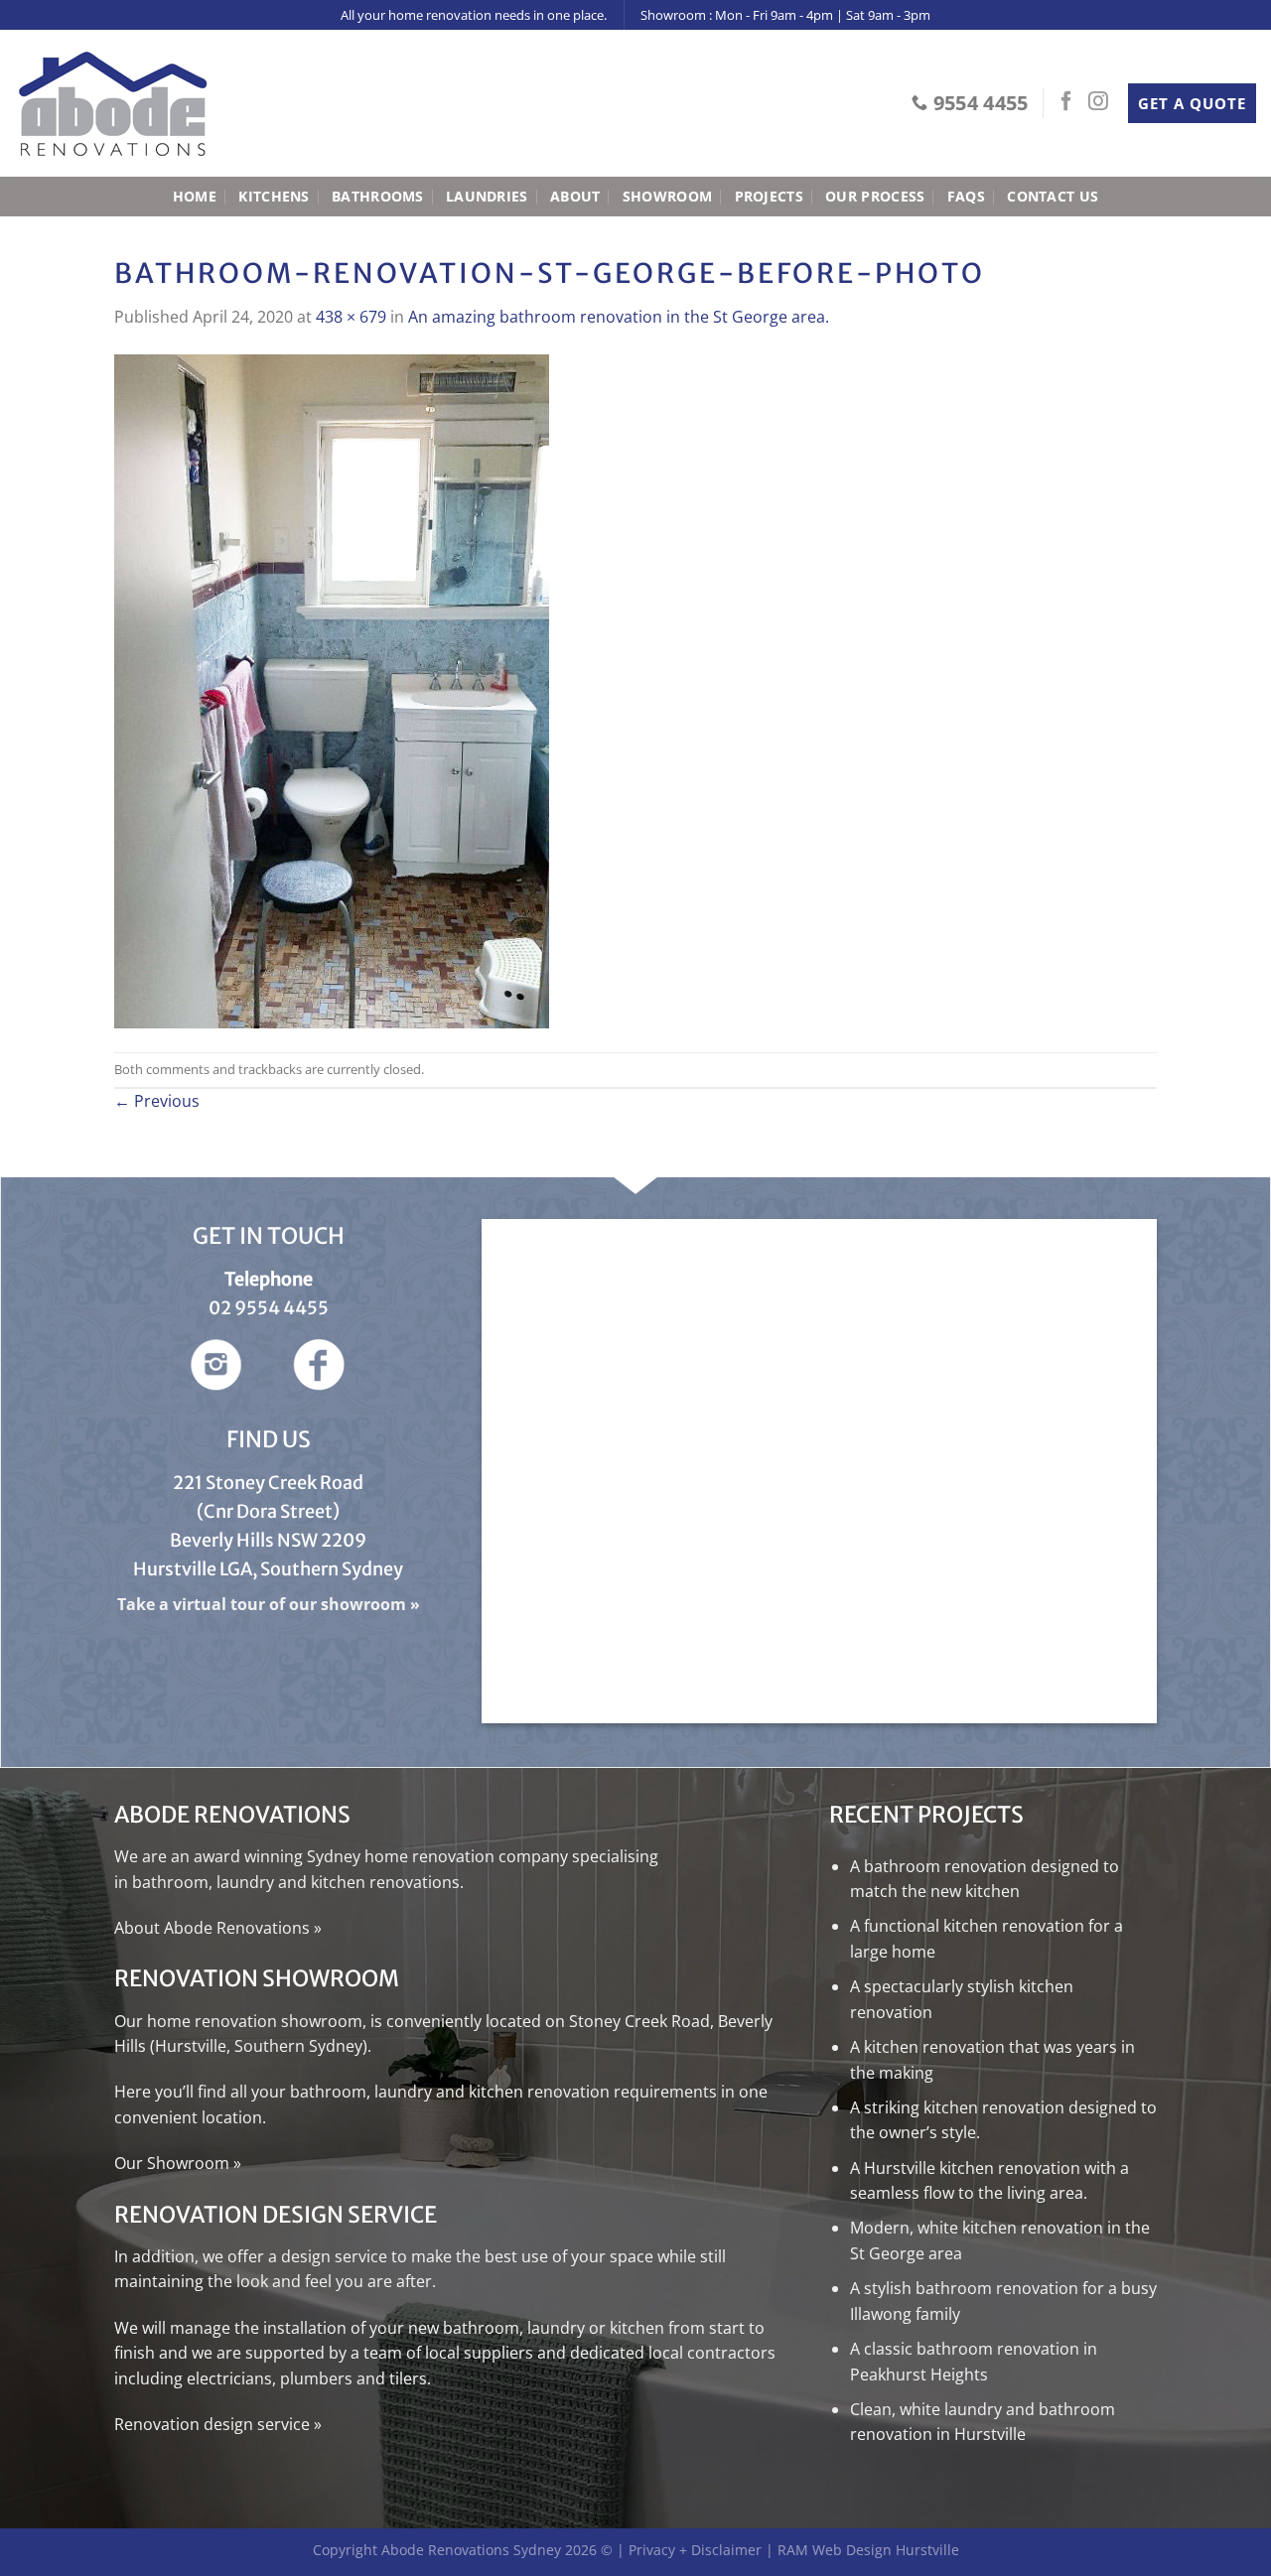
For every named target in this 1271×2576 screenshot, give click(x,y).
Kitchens (274, 196)
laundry (245, 1882)
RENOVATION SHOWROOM (257, 1978)
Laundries (487, 196)
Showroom (667, 196)
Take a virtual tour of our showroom (262, 1604)
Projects (769, 196)
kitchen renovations (385, 1882)
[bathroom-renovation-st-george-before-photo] (332, 689)
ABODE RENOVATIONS (234, 1815)
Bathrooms (378, 196)
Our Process (875, 196)
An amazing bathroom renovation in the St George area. (619, 317)
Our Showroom (172, 2163)
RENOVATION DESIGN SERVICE (276, 2215)
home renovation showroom (255, 2021)
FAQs (966, 196)
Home (195, 196)
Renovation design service (212, 2424)
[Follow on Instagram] (1098, 102)
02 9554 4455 (269, 1308)
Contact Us (1053, 196)
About (575, 196)
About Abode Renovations (212, 1928)
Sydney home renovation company (437, 1856)
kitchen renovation (539, 2092)
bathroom (170, 1882)
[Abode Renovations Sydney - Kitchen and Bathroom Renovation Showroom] (114, 104)
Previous (157, 1101)
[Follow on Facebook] (1066, 102)
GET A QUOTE (1192, 103)
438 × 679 (351, 317)
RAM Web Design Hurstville (868, 2550)
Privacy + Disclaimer (695, 2550)
